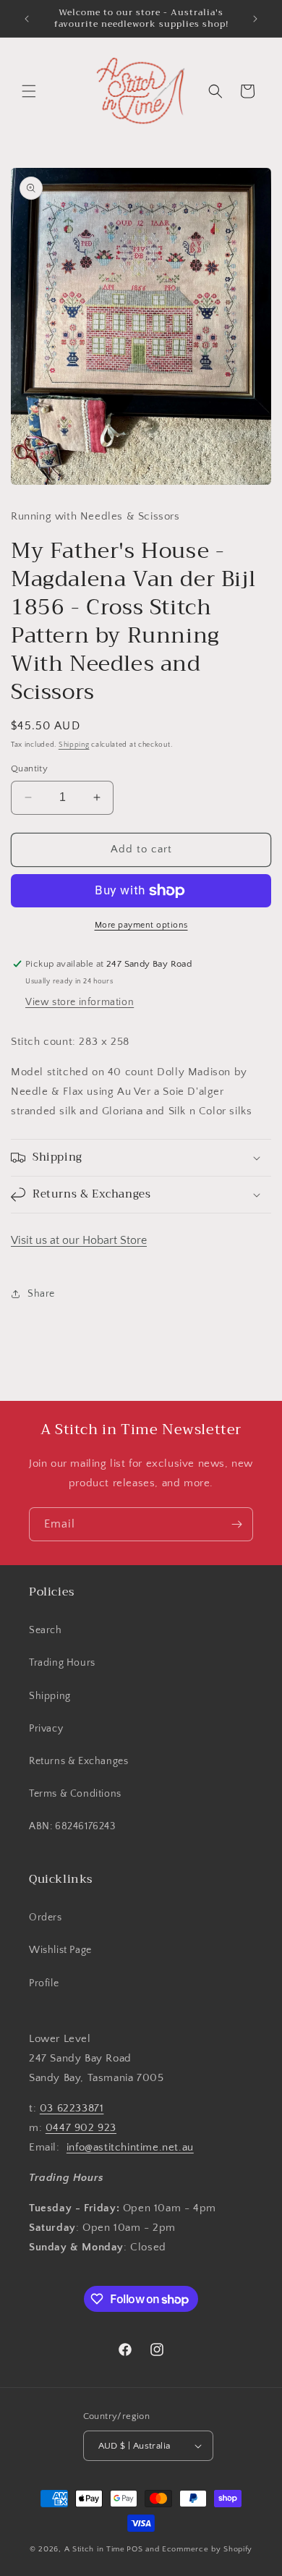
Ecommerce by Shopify (207, 2549)
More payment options (141, 925)
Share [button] (41, 1294)
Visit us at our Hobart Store (79, 1240)
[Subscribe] (236, 1524)
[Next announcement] (255, 19)
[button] (29, 91)
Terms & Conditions (75, 1794)
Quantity (29, 768)
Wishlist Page (60, 1950)
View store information (80, 1002)
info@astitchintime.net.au (130, 2147)
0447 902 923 (81, 2128)
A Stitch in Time (95, 2549)
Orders (46, 1918)
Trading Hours (62, 1663)
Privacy (46, 1729)
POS (134, 2549)
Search (46, 1630)
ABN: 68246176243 (72, 1826)
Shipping (74, 745)
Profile (44, 1983)
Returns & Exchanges (78, 1761)
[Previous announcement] (27, 19)
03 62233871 (72, 2108)
